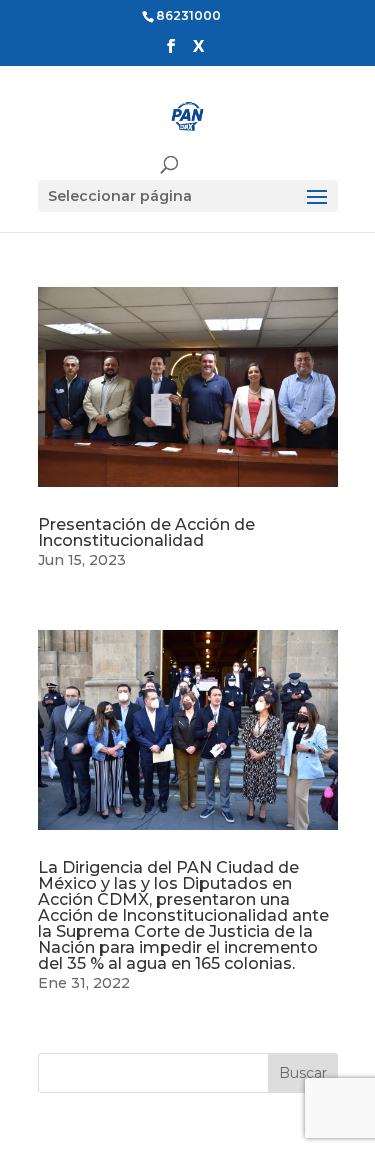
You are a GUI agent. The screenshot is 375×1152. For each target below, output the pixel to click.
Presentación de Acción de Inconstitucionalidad (146, 532)
